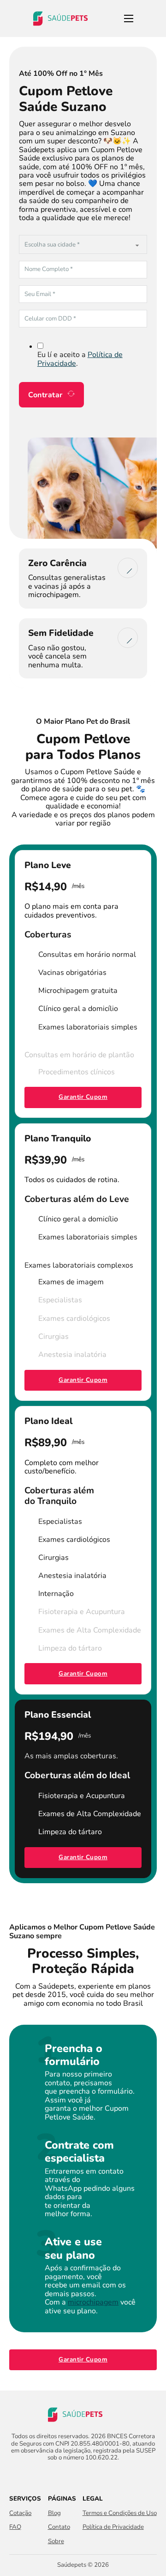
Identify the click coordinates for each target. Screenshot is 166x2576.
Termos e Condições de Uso (120, 2513)
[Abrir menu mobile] (129, 18)
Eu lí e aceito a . (80, 359)
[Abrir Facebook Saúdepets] (75, 2476)
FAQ (15, 2527)
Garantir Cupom (83, 1097)
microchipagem (93, 2302)
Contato (59, 2527)
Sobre (56, 2542)
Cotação (20, 2513)
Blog (54, 2513)
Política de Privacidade (113, 2527)
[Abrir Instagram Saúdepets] (91, 2476)
